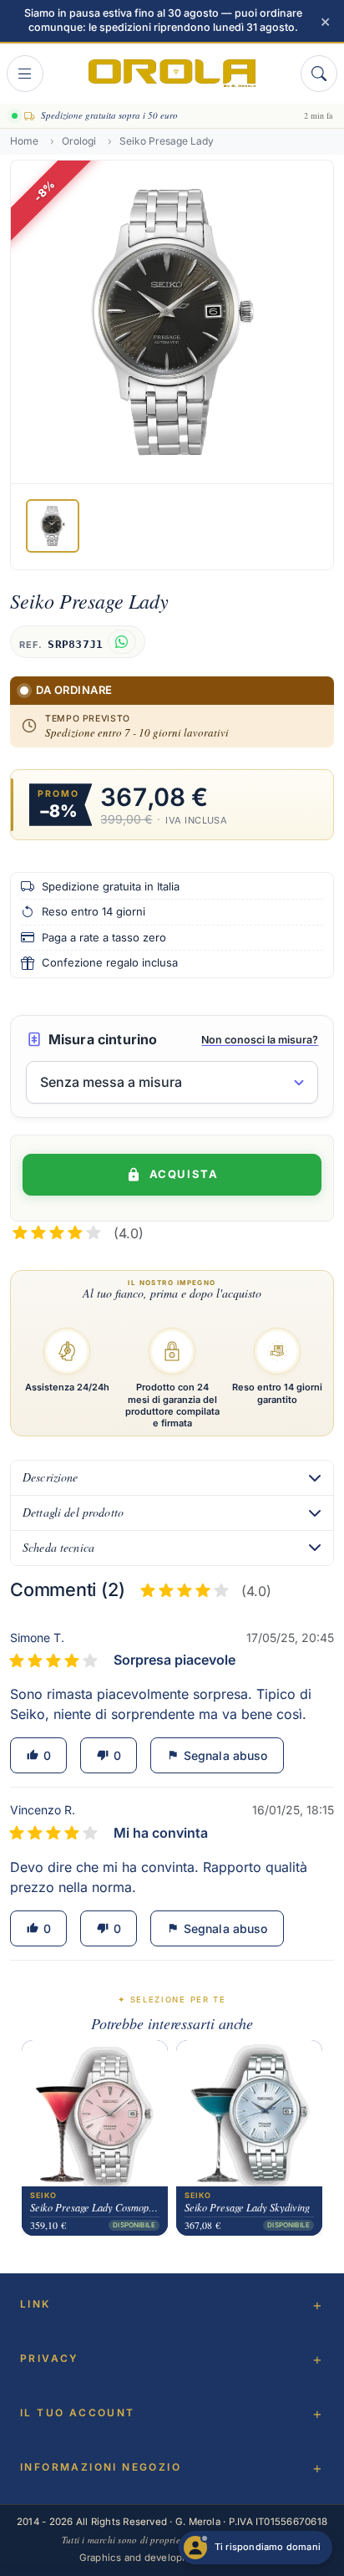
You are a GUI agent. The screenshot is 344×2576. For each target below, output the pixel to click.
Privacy (50, 2358)
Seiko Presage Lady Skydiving (247, 2207)
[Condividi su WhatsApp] (121, 642)
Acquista (184, 1174)
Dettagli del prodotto (73, 1512)
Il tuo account (78, 2413)
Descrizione (51, 1477)
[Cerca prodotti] (319, 74)
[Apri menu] (25, 74)
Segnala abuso (217, 1755)
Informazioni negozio (101, 2467)
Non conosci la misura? (260, 1040)
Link (35, 2304)
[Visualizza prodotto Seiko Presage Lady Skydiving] (249, 2113)
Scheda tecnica (58, 1547)
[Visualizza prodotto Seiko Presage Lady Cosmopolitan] (95, 2113)
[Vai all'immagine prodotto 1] (53, 526)
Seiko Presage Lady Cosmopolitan (95, 2207)
